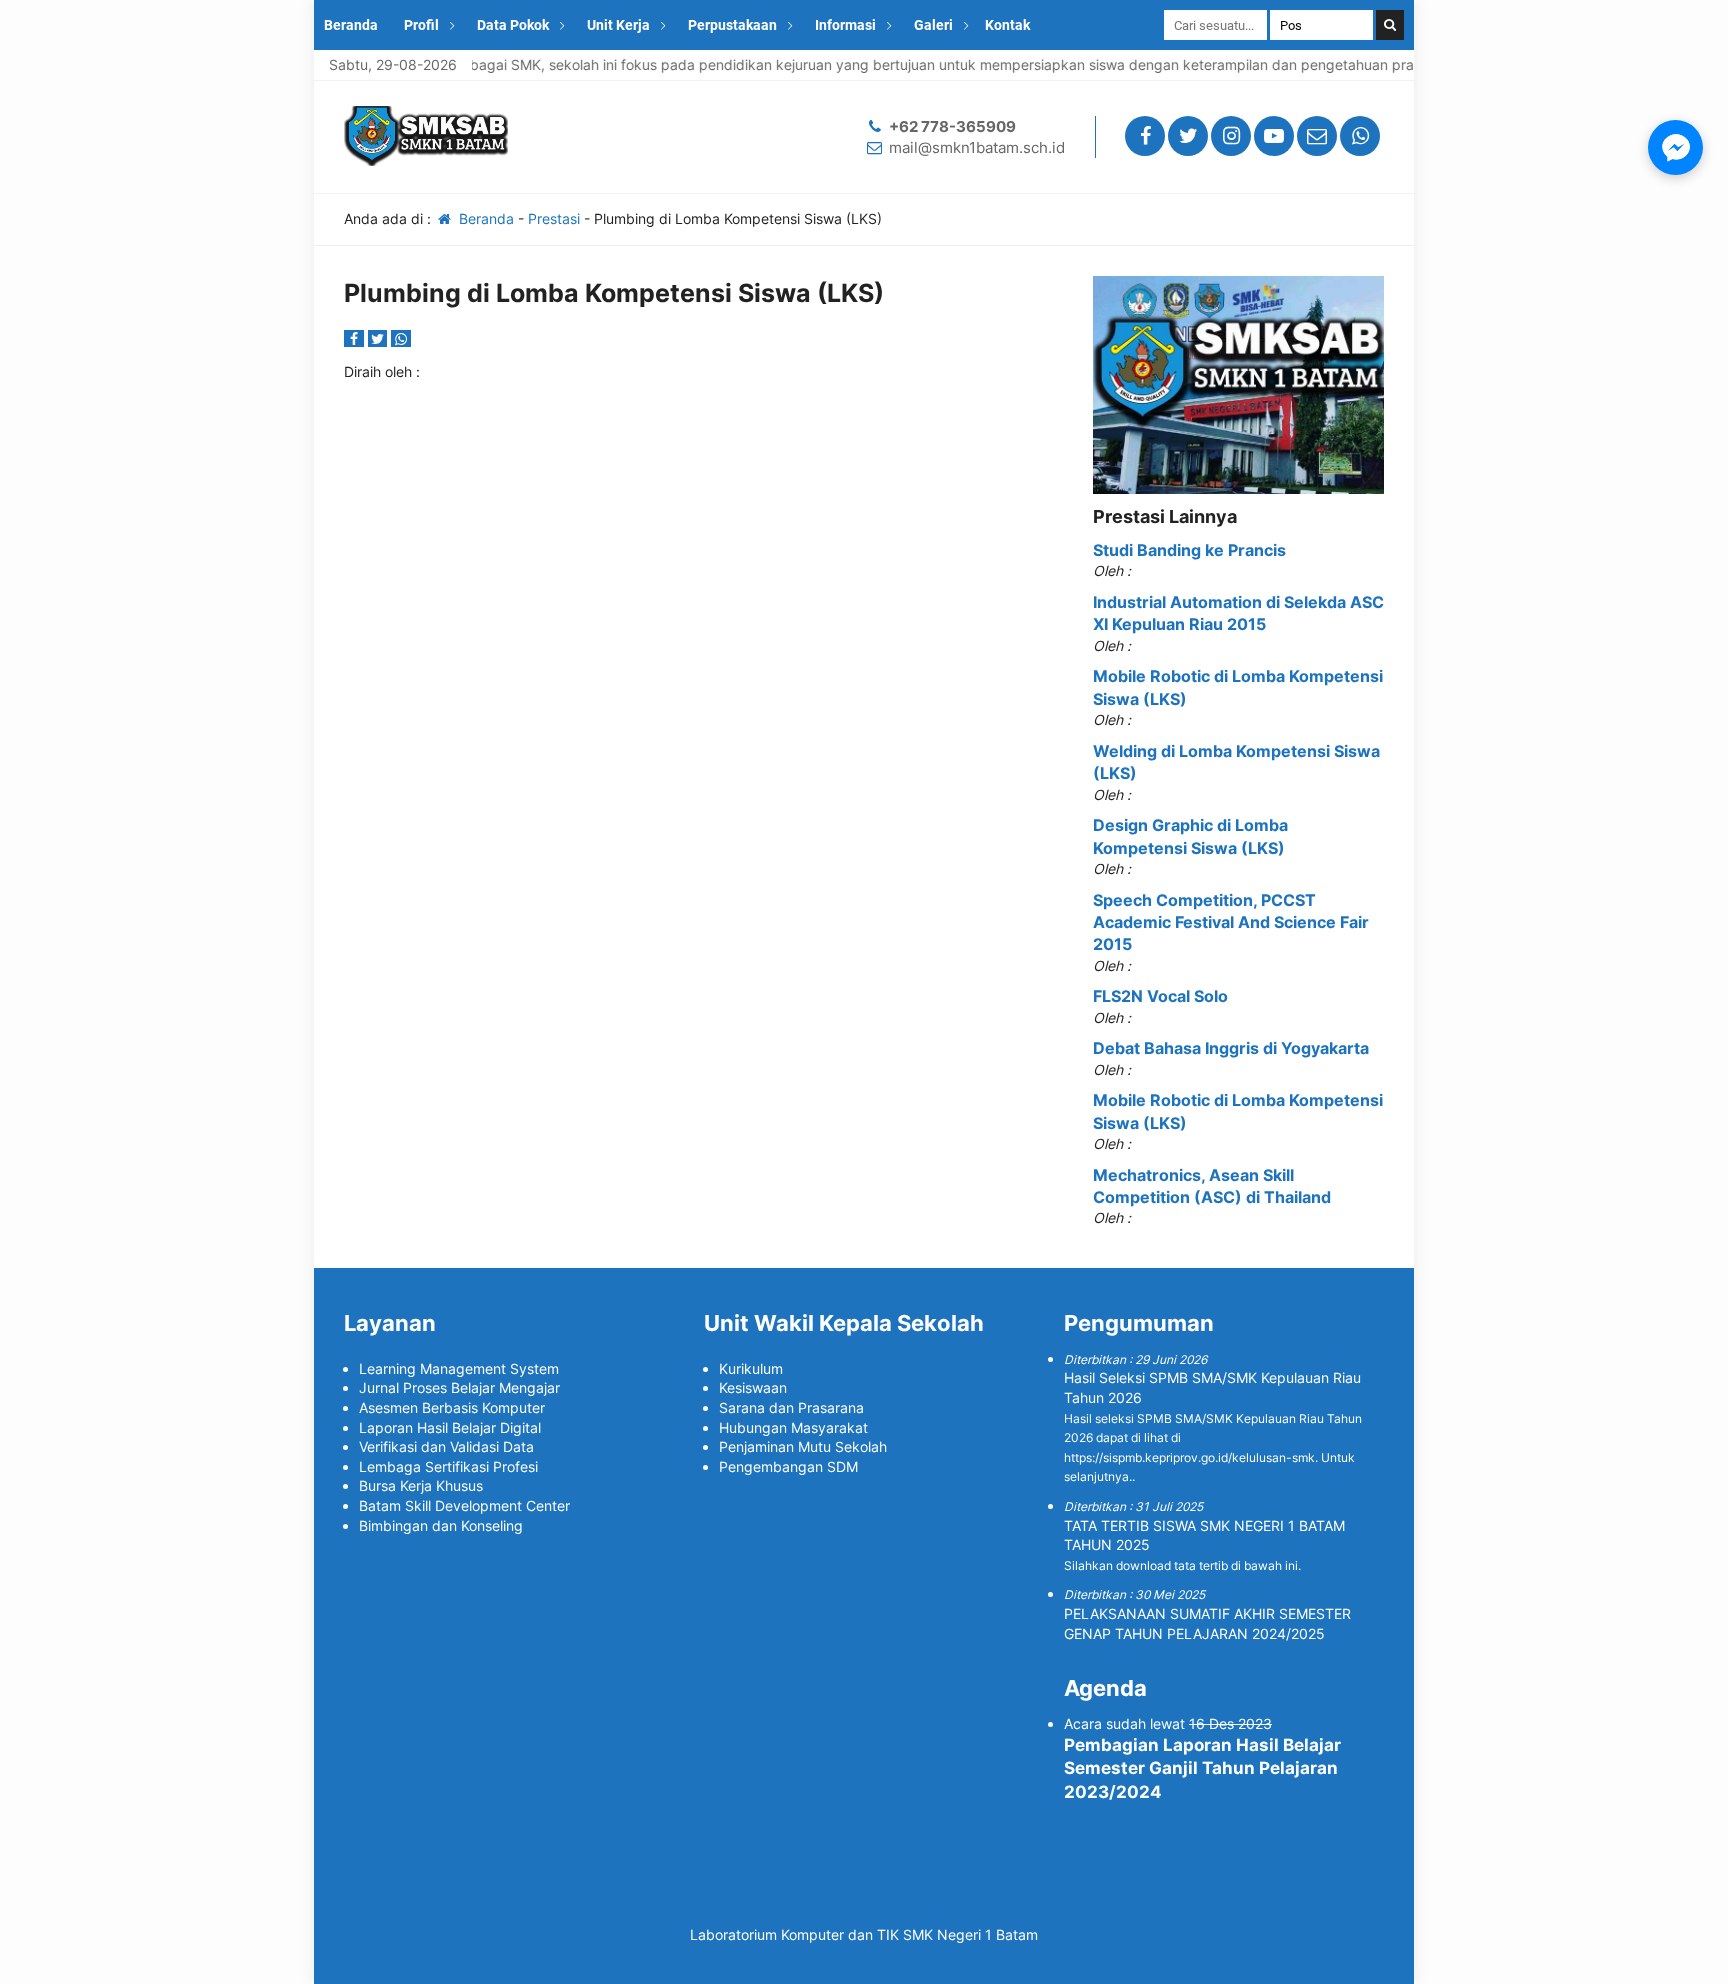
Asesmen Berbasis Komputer (452, 1407)
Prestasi (554, 218)
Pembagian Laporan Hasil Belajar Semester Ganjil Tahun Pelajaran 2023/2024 (1202, 1769)
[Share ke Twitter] (380, 338)
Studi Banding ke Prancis (1189, 550)
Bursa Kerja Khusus (421, 1485)
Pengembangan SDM (788, 1466)
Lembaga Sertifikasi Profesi (448, 1466)
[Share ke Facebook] (356, 338)
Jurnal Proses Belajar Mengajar (459, 1387)
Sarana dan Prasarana (791, 1407)
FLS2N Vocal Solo (1160, 996)
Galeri (933, 25)
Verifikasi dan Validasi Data (446, 1446)
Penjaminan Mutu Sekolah (803, 1446)
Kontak (1007, 25)
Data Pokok (513, 25)
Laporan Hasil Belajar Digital (450, 1427)
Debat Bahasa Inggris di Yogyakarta (1231, 1048)
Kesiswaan (753, 1387)
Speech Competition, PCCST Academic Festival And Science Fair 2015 (1231, 922)
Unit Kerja (618, 25)
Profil (421, 25)
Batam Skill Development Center (464, 1505)
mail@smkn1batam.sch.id (977, 147)
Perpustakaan (732, 25)
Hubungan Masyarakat (793, 1427)
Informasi (845, 25)
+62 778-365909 (952, 126)
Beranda (351, 25)
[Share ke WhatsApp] (401, 338)
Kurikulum (751, 1368)
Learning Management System (459, 1368)
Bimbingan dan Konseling (441, 1525)
